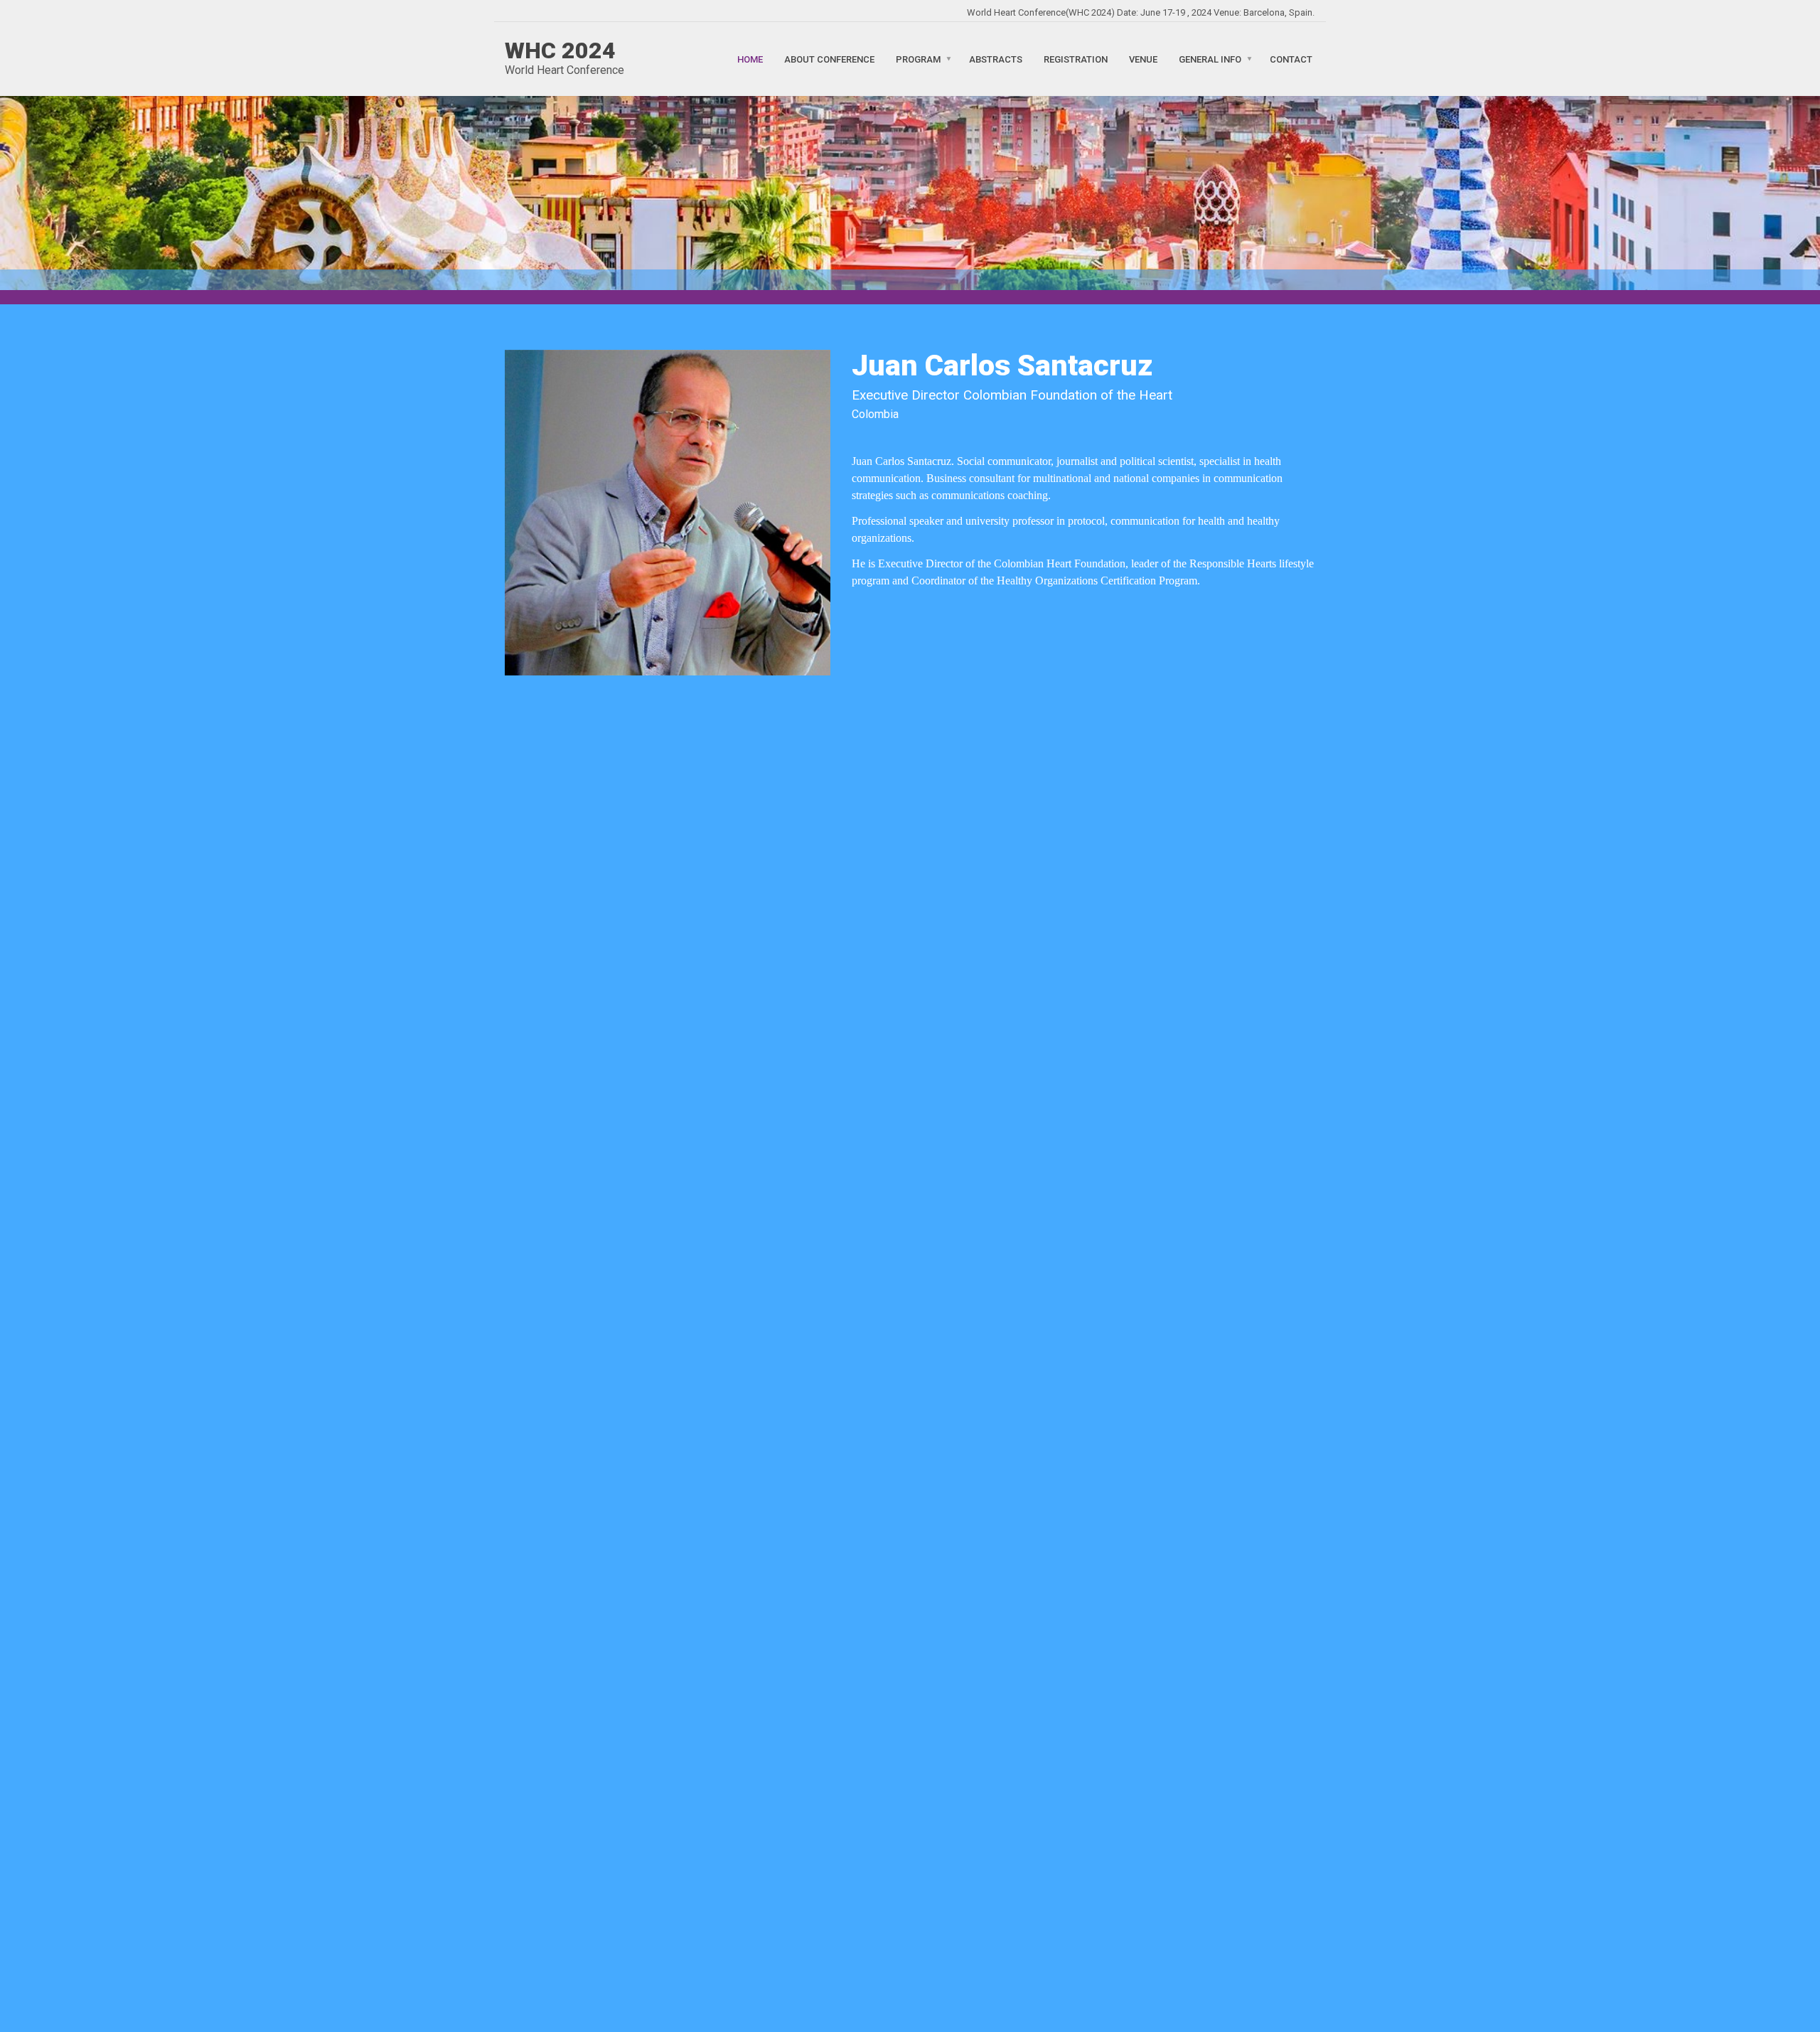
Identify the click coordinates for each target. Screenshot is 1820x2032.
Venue (1143, 59)
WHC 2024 (560, 50)
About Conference (829, 59)
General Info (1210, 59)
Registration (1076, 59)
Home (750, 59)
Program (918, 59)
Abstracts (996, 59)
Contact (1291, 59)
